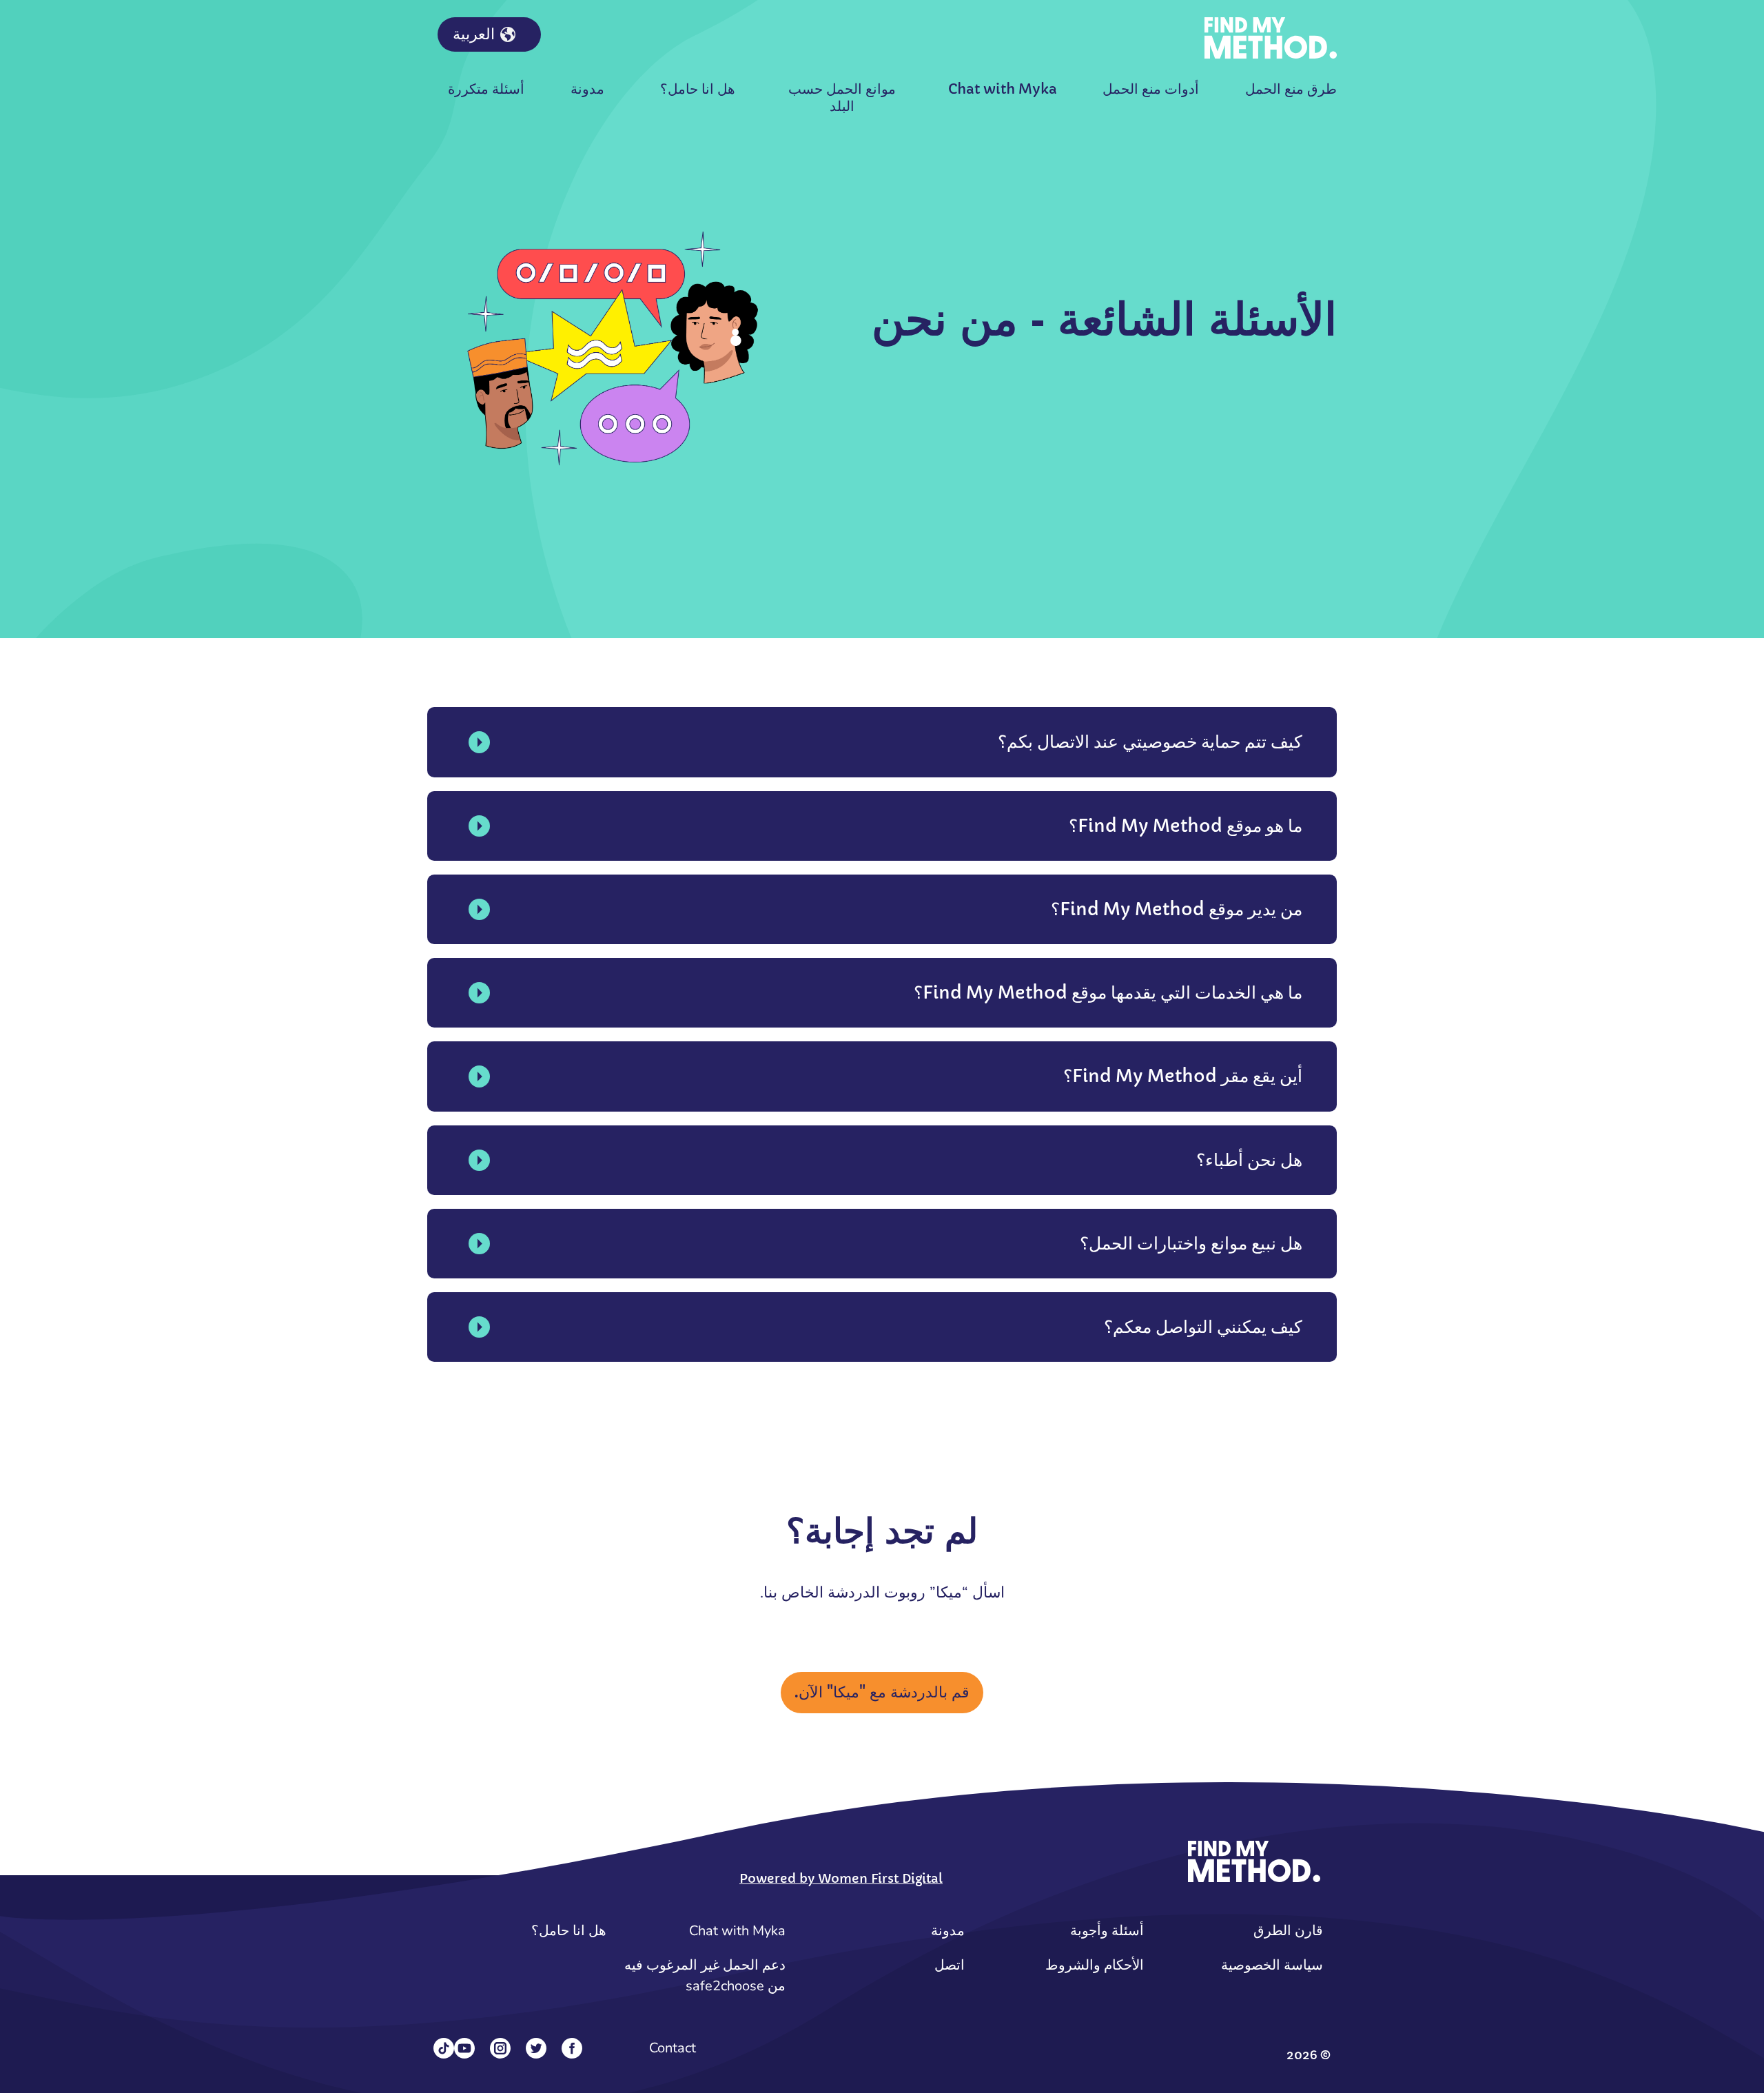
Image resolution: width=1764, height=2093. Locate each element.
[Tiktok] (444, 2048)
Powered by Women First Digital (841, 1878)
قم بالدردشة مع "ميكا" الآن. (882, 1692)
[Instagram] (500, 2048)
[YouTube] (464, 2048)
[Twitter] (536, 2048)
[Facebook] (572, 2048)
